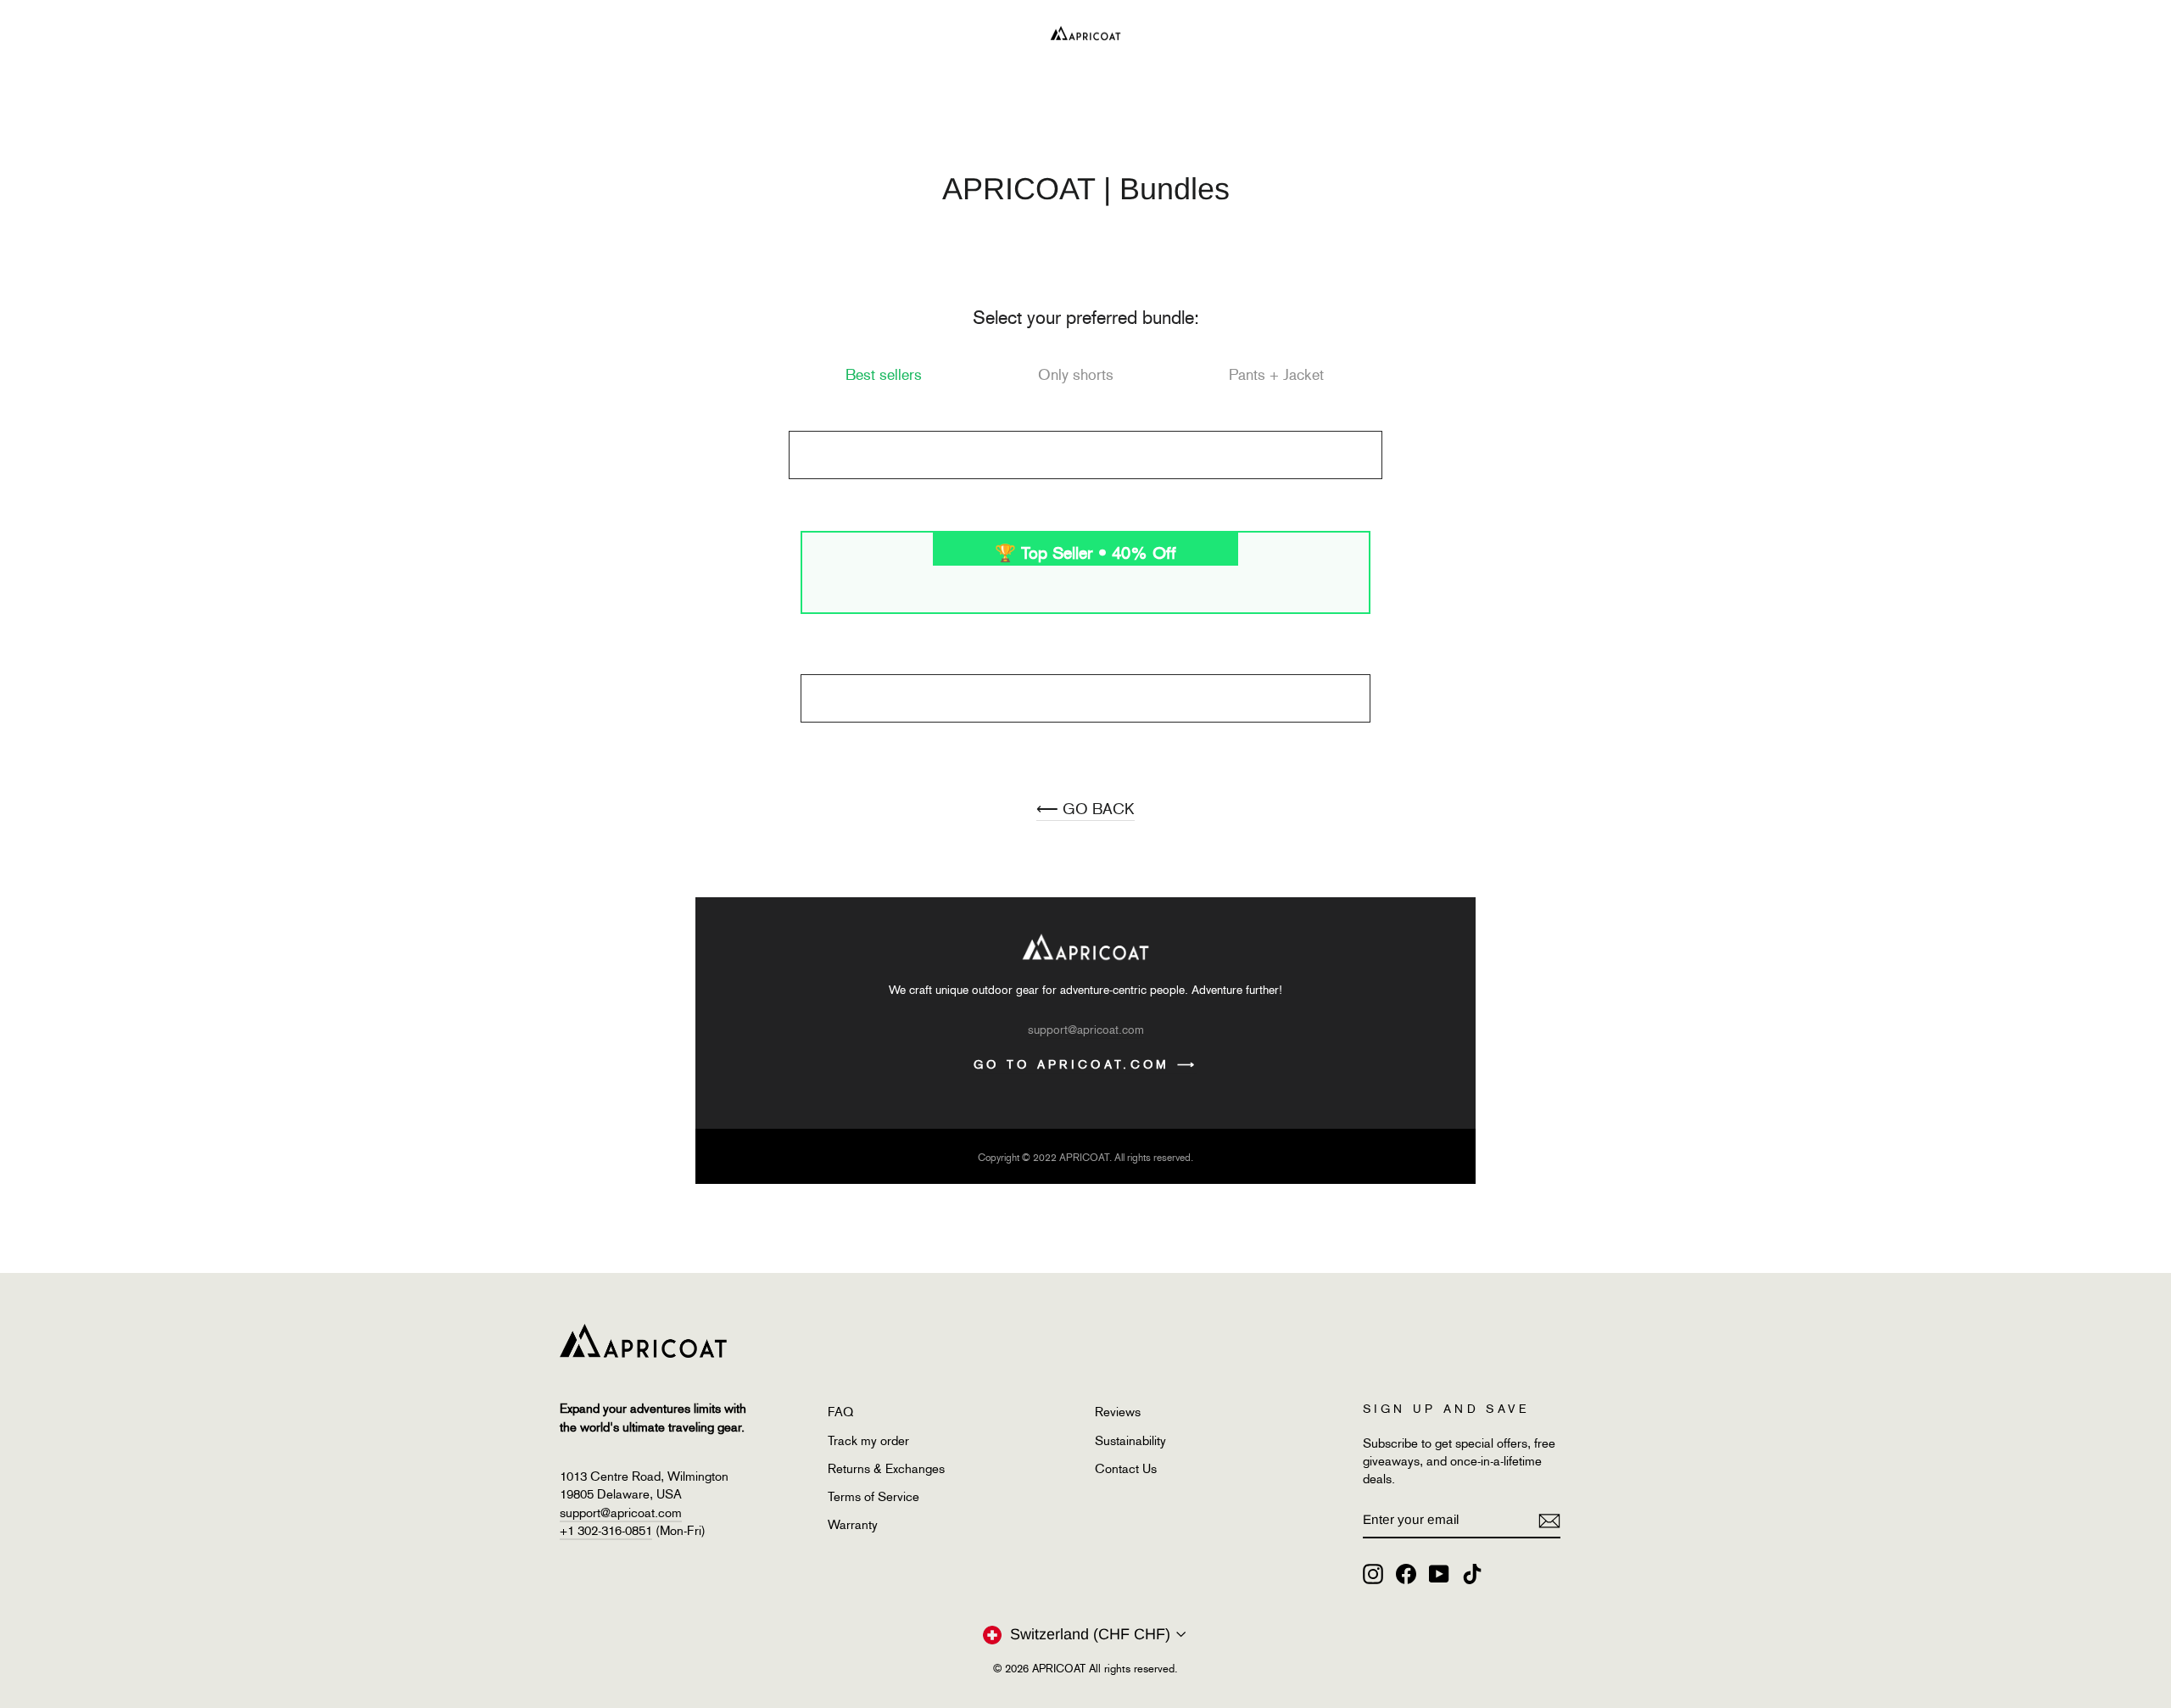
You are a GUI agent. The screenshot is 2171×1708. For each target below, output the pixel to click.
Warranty (853, 1525)
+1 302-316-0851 (606, 1531)
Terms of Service (873, 1497)
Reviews (1118, 1412)
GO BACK (1085, 809)
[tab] (884, 375)
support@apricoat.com (621, 1513)
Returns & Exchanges (886, 1469)
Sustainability (1130, 1441)
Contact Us (1126, 1469)
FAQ (840, 1412)
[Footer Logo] (1059, 1341)
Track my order (868, 1441)
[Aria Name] (1549, 1520)
